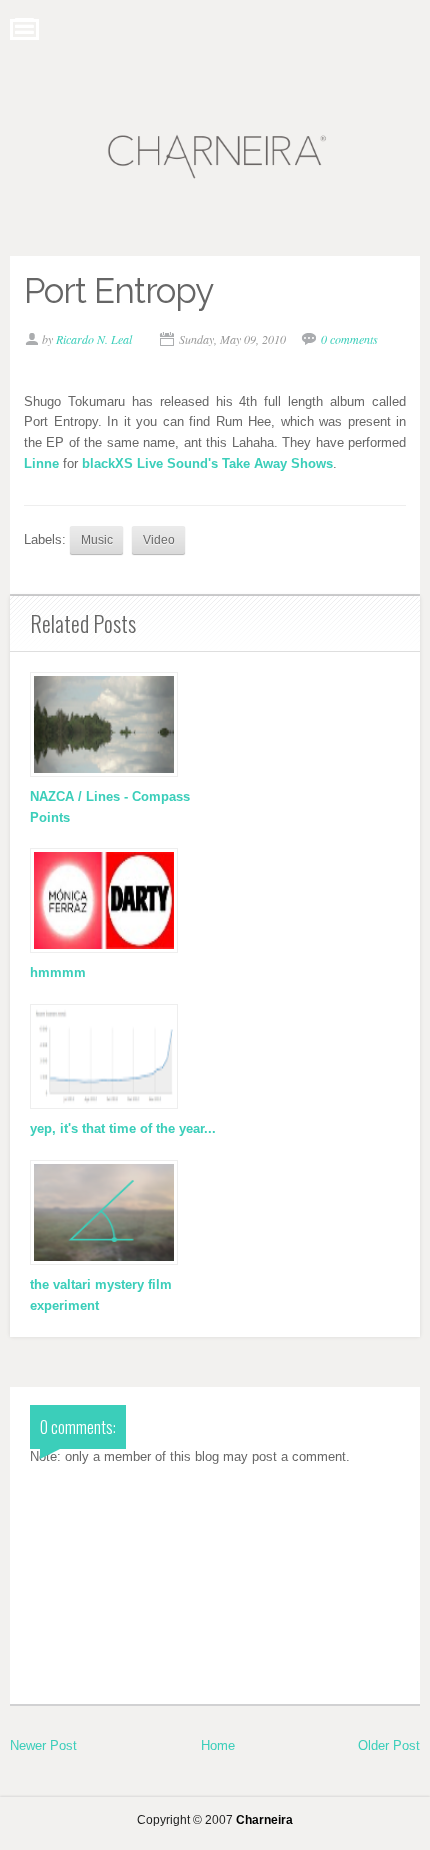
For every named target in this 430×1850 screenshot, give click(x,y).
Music (97, 539)
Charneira (264, 1819)
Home (218, 1745)
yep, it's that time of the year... (123, 1128)
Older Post (389, 1745)
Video (159, 539)
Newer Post (43, 1745)
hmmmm (58, 972)
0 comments (349, 339)
